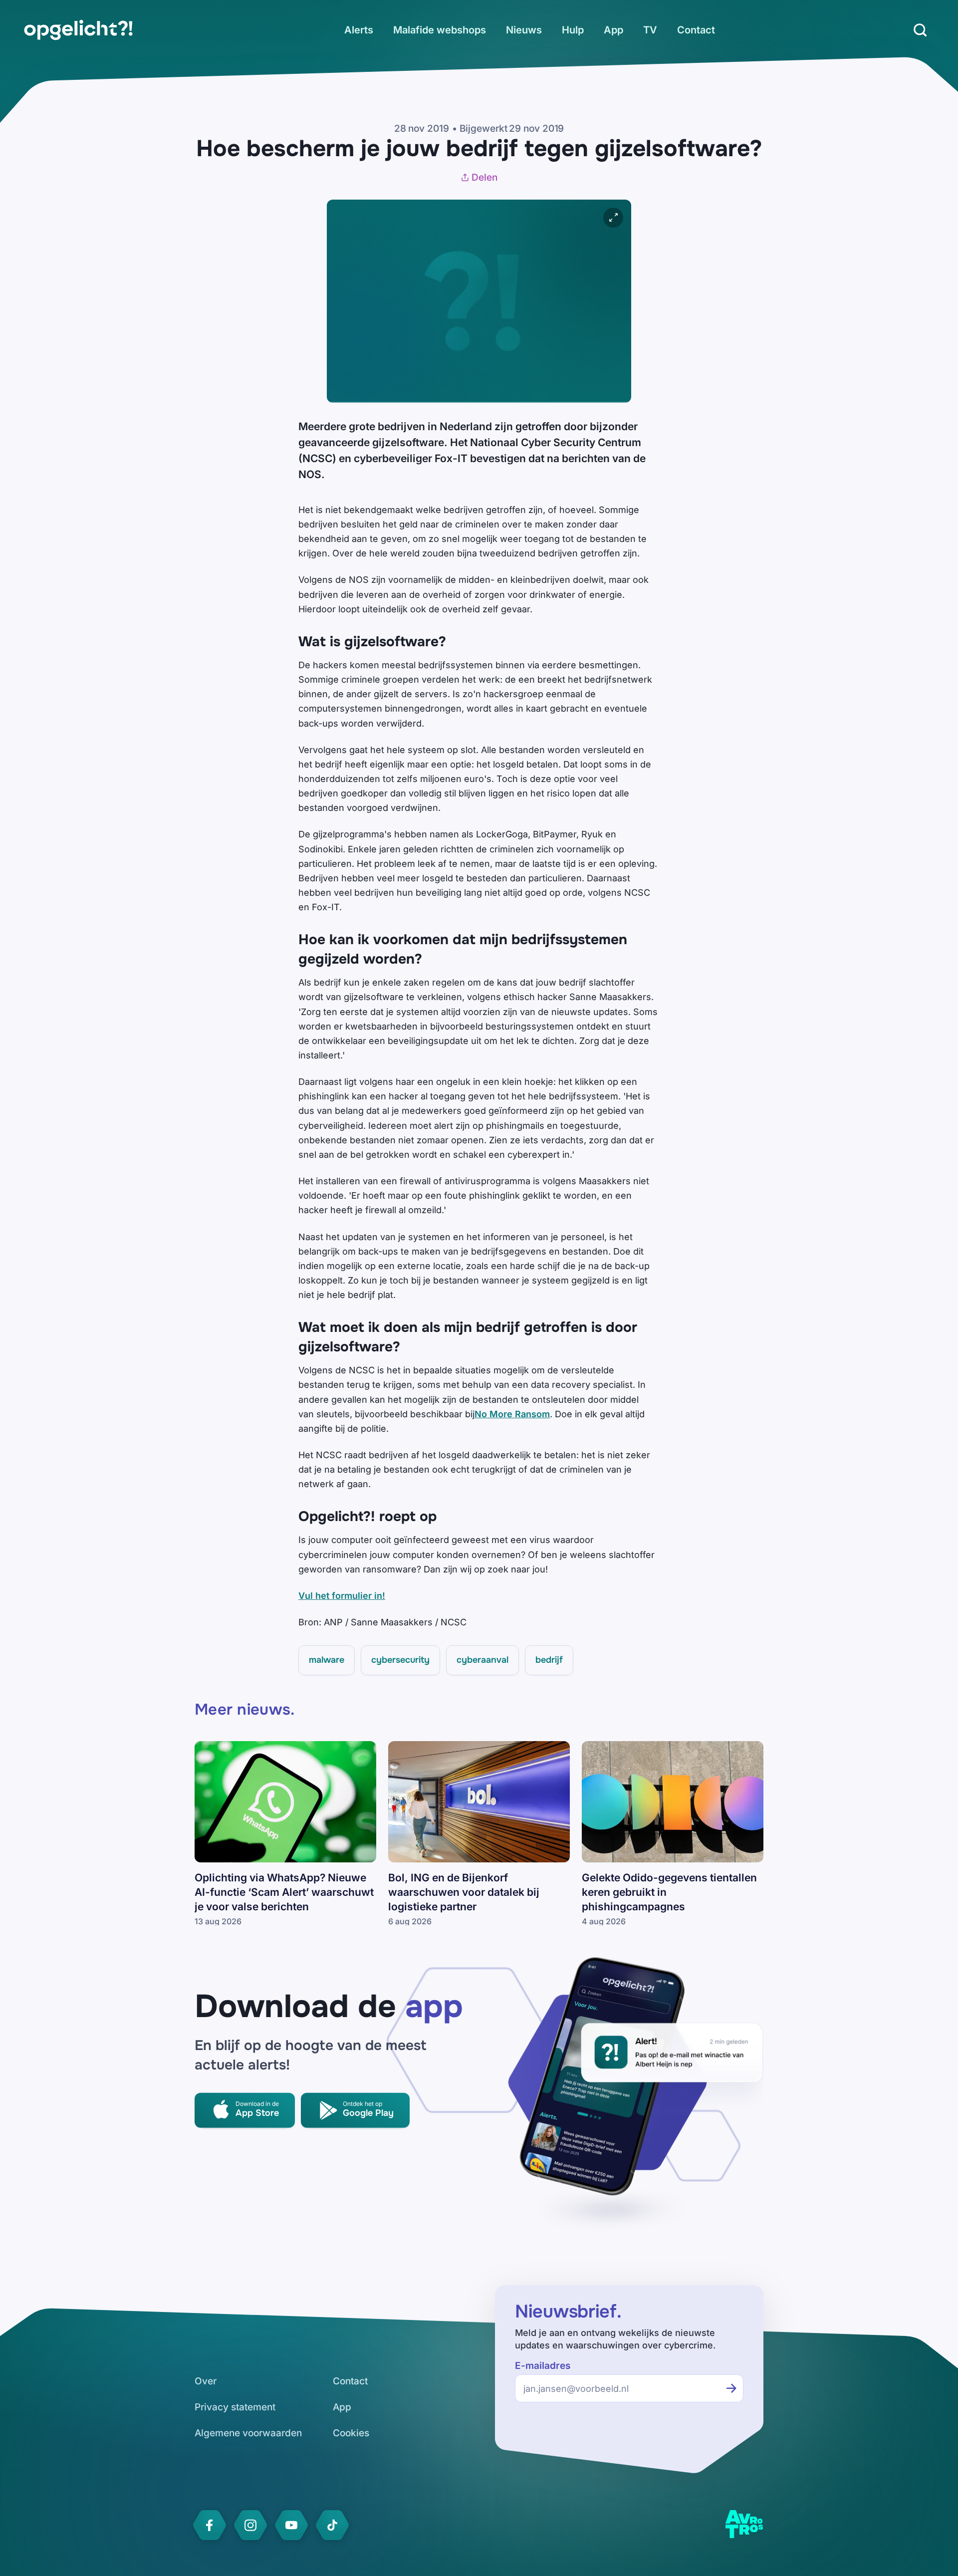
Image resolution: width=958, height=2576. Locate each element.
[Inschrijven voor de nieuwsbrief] (731, 2388)
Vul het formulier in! (342, 1596)
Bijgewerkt (483, 129)
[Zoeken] (920, 30)
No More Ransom (512, 1414)
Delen (484, 177)
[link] (78, 30)
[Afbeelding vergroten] (613, 218)
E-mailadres (543, 2366)
